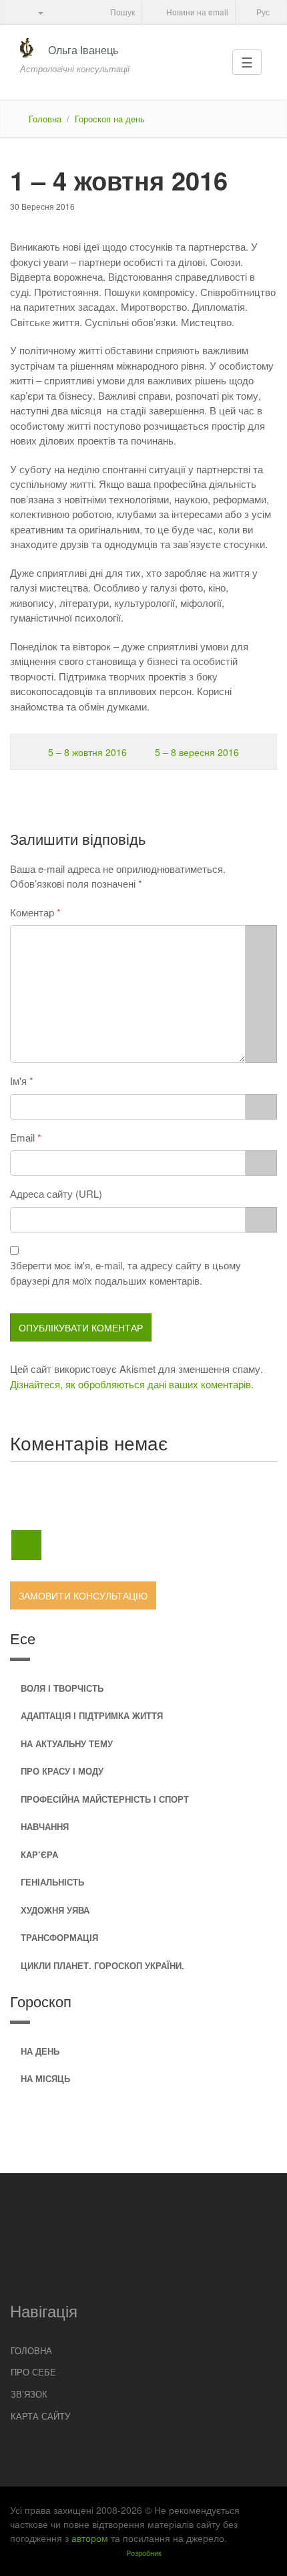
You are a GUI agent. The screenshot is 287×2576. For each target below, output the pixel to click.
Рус (262, 12)
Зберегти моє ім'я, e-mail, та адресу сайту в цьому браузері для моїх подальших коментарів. (125, 1273)
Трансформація (59, 1937)
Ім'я (18, 1080)
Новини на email (196, 12)
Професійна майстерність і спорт (105, 1799)
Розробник (144, 2553)
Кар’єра (39, 1854)
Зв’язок (29, 2394)
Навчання (45, 1826)
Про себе (33, 2372)
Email (22, 1137)
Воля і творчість (62, 1688)
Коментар (32, 912)
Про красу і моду (62, 1771)
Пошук (121, 12)
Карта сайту (40, 2416)
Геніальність (52, 1882)
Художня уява (55, 1910)
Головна (45, 119)
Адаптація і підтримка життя (92, 1715)
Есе (23, 1638)
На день (40, 2051)
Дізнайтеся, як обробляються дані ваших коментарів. (132, 1384)
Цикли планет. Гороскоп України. (102, 1965)
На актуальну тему (67, 1744)
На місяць (45, 2078)
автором (90, 2538)
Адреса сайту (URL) (56, 1193)
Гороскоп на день (110, 119)
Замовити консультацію (83, 1595)
